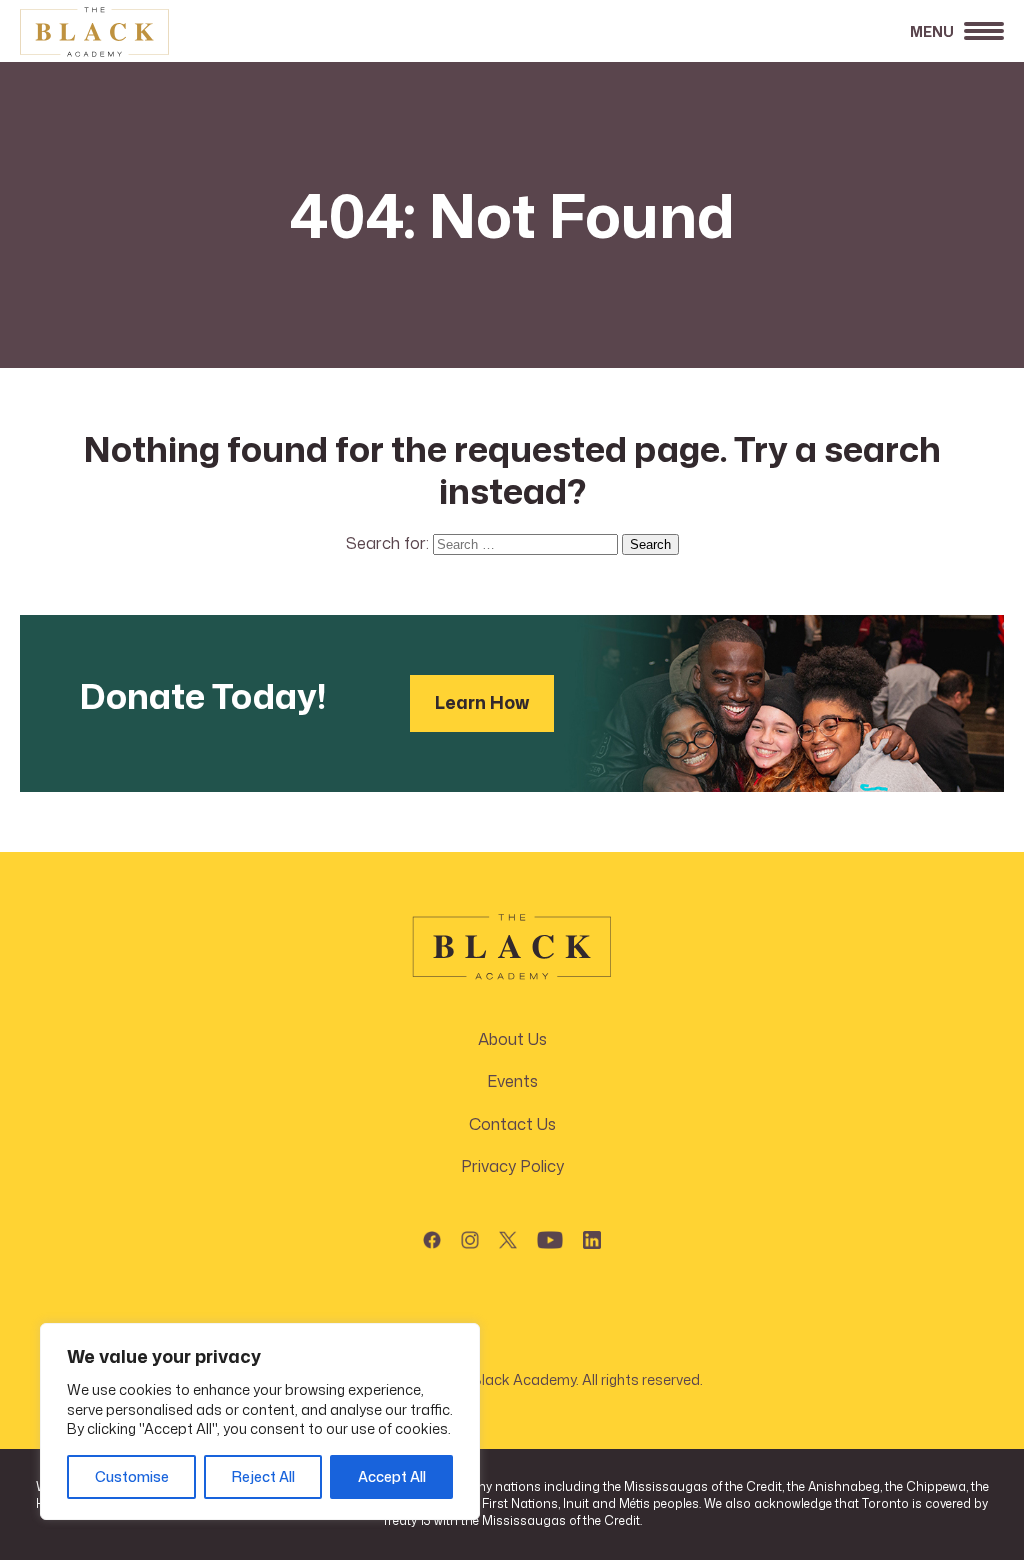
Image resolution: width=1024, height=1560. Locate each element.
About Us (512, 1039)
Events (512, 1081)
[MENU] (984, 37)
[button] (432, 1236)
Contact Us (512, 1124)
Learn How (482, 702)
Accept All (392, 1476)
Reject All (263, 1476)
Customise (132, 1476)
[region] (260, 1421)
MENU (932, 31)
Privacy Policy (512, 1166)
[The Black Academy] (120, 32)
